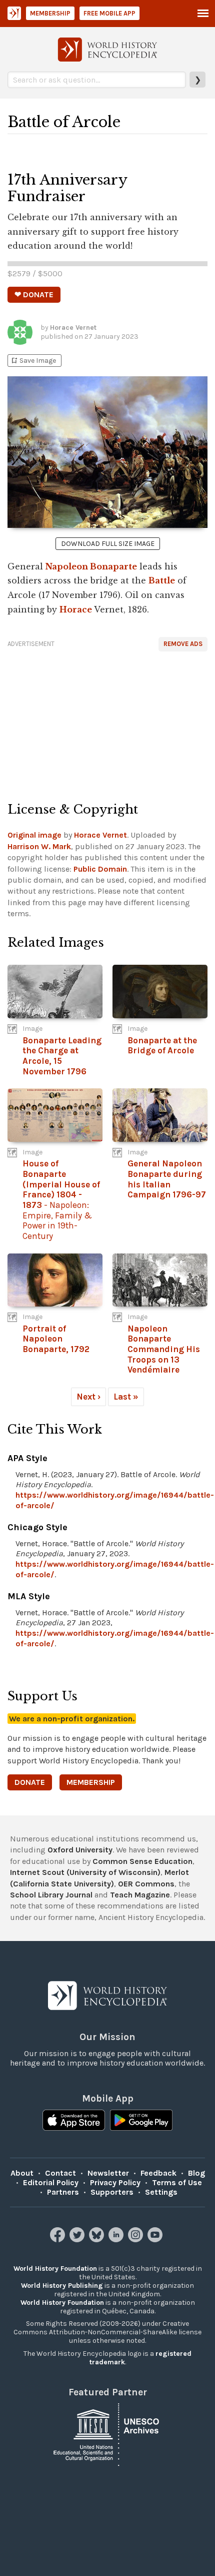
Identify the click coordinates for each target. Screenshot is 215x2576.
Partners (63, 2192)
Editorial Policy (51, 2182)
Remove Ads (183, 644)
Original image (34, 835)
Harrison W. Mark (39, 846)
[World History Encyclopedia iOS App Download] (74, 2121)
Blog (196, 2173)
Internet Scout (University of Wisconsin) (85, 1872)
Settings (161, 2192)
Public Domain (100, 869)
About (22, 2173)
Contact (60, 2173)
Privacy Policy (115, 2182)
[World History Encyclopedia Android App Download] (141, 2121)
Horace (76, 609)
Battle (162, 580)
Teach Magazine (140, 1895)
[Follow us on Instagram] (137, 2239)
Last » (126, 1397)
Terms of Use (177, 2182)
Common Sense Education (142, 1861)
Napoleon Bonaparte (91, 566)
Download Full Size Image (108, 544)
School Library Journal (51, 1895)
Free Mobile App (109, 13)
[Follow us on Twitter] (78, 2239)
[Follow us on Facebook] (59, 2239)
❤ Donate (34, 294)
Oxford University (80, 1850)
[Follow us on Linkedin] (117, 2239)
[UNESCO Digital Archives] (107, 2434)
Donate (30, 1782)
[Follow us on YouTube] (156, 2239)
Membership (50, 13)
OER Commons (146, 1884)
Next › (88, 1397)
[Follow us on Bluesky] (98, 2239)
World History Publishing (62, 2286)
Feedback (158, 2173)
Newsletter (108, 2173)
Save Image (33, 361)
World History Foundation (55, 2269)
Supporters (112, 2192)
